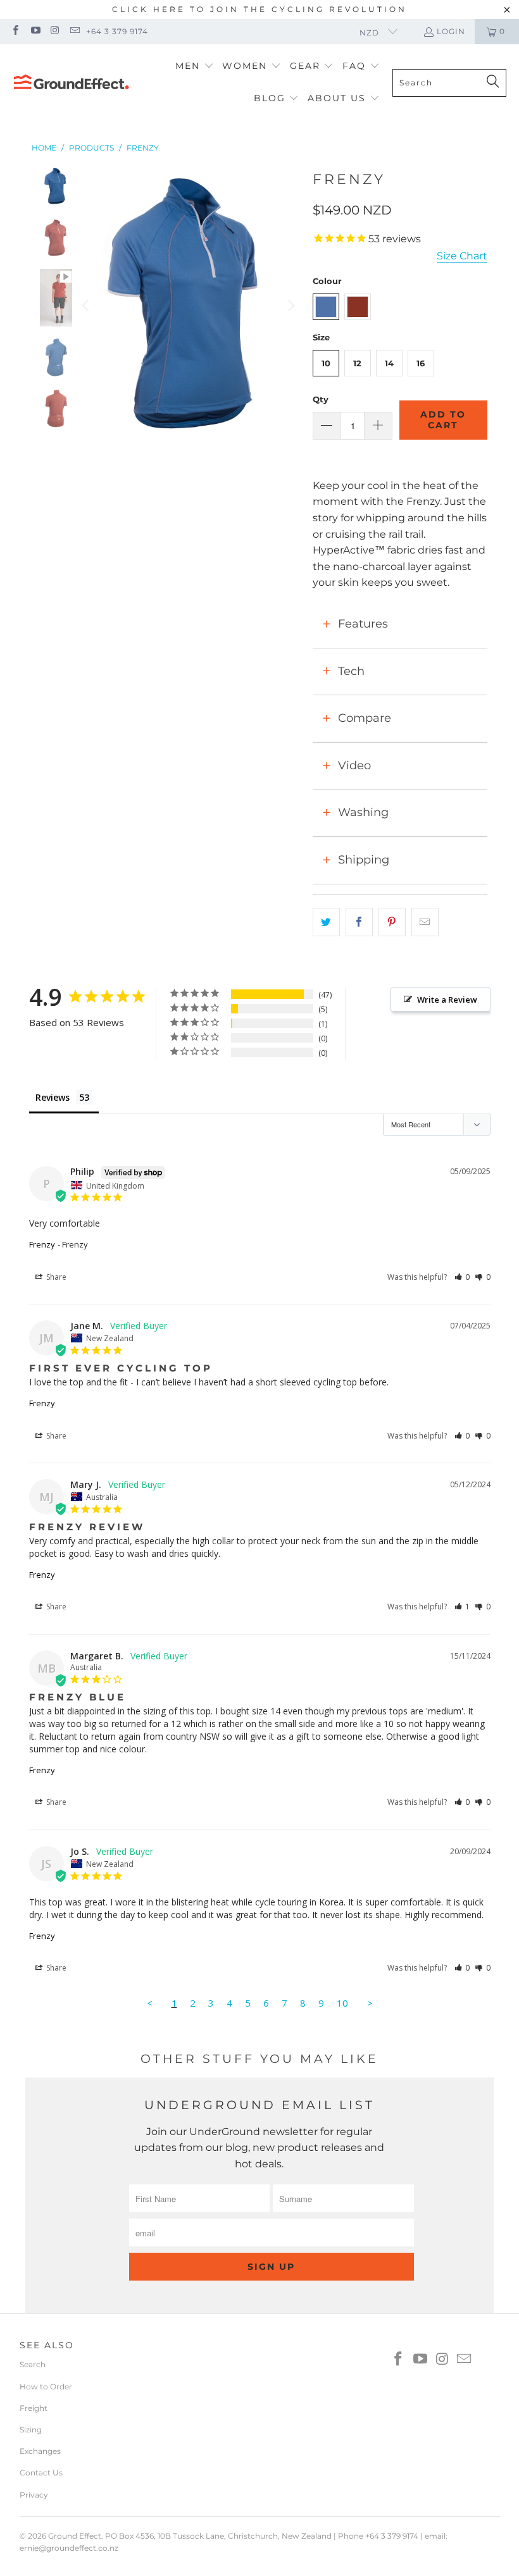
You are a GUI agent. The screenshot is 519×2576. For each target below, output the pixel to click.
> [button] (370, 2003)
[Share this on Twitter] (326, 922)
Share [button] (55, 1277)
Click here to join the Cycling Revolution (259, 9)
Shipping (364, 860)
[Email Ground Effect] (74, 31)
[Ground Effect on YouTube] (34, 31)
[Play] (189, 306)
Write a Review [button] (447, 1000)
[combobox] (449, 83)
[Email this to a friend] (425, 922)
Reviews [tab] (53, 1097)
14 (389, 363)
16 (421, 363)
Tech (351, 671)
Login (451, 31)
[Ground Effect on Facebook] (15, 31)
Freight (34, 2408)
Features (363, 624)
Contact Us (41, 2473)
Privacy (34, 2495)
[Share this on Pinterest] (392, 922)
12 (357, 363)
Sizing (31, 2430)
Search (33, 2364)
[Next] (291, 306)
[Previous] (87, 306)
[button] (195, 67)
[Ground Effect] (71, 83)
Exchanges (40, 2451)
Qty (321, 399)
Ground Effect (75, 2536)
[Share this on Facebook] (359, 922)
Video (354, 765)
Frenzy (42, 1244)
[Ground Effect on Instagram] (55, 31)
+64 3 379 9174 (117, 31)
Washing (363, 812)
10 (326, 363)
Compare (365, 718)
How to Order (46, 2387)
